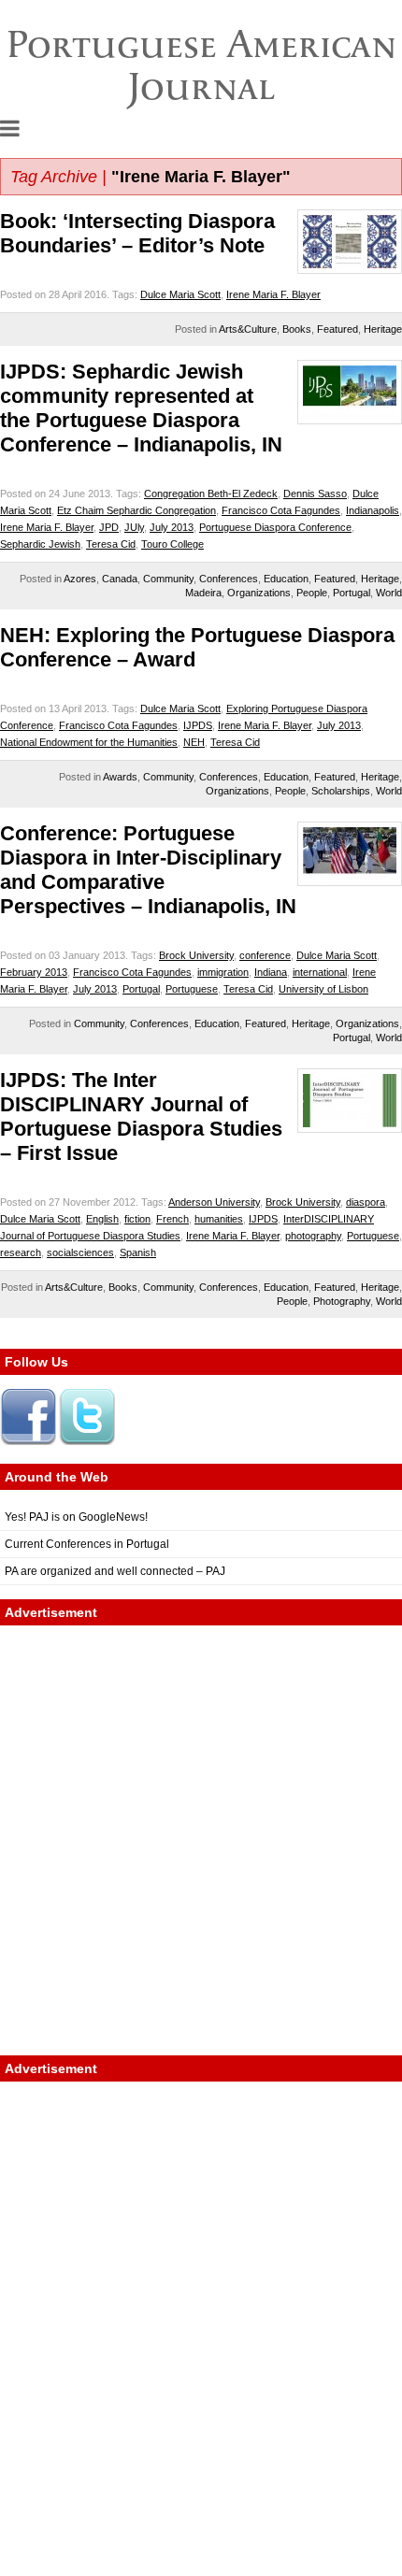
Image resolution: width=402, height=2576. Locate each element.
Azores (80, 579)
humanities (219, 1219)
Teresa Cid (111, 544)
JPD (109, 527)
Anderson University (214, 1202)
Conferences (229, 579)
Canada (120, 579)
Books (297, 329)
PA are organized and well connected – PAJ (115, 1571)
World (389, 593)
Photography (342, 1301)
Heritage (383, 329)
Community (168, 579)
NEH (194, 742)
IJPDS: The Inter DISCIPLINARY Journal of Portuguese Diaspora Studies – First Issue (141, 1116)
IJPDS (198, 725)
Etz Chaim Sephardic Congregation (136, 510)
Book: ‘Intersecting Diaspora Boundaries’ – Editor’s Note (137, 233)
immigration (223, 972)
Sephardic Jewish (40, 544)
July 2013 (172, 527)
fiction (137, 1219)
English (102, 1219)
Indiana (271, 972)
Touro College (172, 544)
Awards (120, 777)
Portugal (352, 593)
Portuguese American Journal (201, 65)
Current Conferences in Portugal (87, 1544)
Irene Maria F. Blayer (273, 294)
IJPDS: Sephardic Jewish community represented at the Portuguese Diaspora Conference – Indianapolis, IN (141, 408)
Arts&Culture (248, 329)
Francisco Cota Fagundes (281, 510)
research (21, 1252)
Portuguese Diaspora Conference (275, 527)
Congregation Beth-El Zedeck (211, 494)
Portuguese (192, 989)
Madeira (203, 593)
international (320, 972)
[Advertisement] (201, 1840)
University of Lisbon (323, 989)
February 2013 (34, 972)
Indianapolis (373, 510)
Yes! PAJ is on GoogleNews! (76, 1517)
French (172, 1219)
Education (286, 579)
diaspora (366, 1202)
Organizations (259, 593)
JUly (134, 527)
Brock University (196, 955)
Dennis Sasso (315, 494)
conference (265, 955)
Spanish (138, 1252)
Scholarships (341, 791)
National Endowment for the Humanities (89, 742)
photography (313, 1236)
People (312, 593)
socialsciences (80, 1252)
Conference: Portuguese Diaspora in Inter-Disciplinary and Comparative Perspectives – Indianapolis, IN (148, 870)
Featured (337, 329)
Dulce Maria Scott (180, 294)
